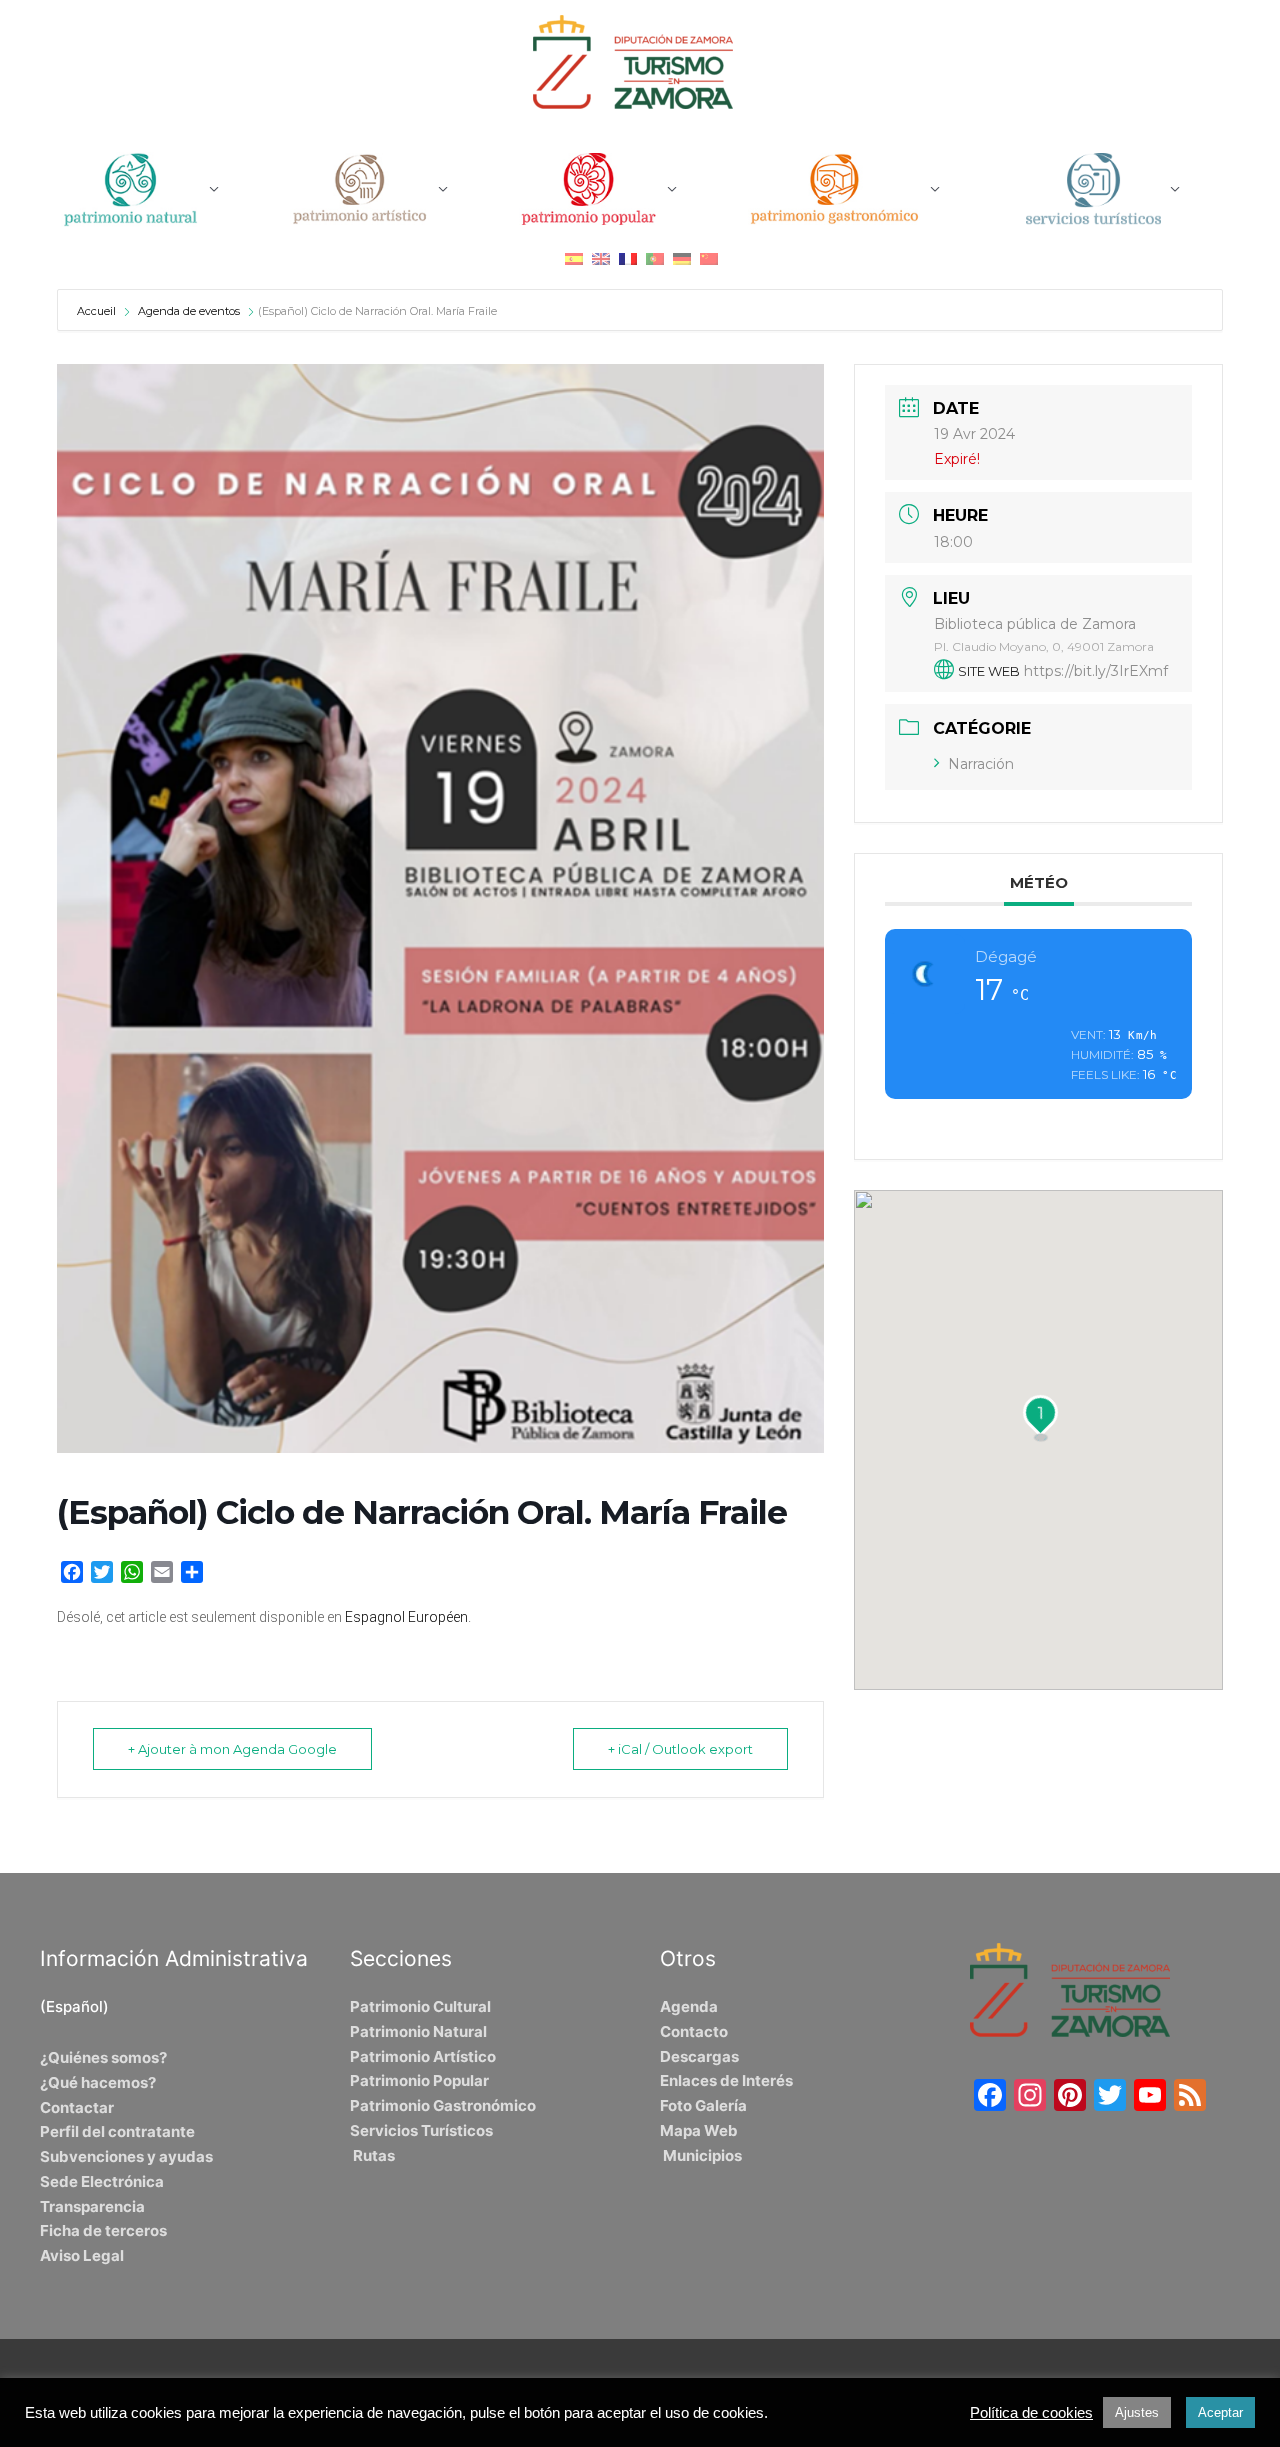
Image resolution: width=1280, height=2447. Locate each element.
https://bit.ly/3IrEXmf (1096, 671)
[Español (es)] (574, 258)
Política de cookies (1031, 2413)
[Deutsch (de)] (682, 258)
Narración (981, 764)
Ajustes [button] (1137, 2412)
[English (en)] (601, 258)
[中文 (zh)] (709, 258)
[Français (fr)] (628, 258)
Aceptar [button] (1220, 2412)
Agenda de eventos (189, 311)
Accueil (98, 311)
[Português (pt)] (655, 258)
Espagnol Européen (406, 1617)
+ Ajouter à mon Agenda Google (232, 1749)
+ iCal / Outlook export (680, 1749)
